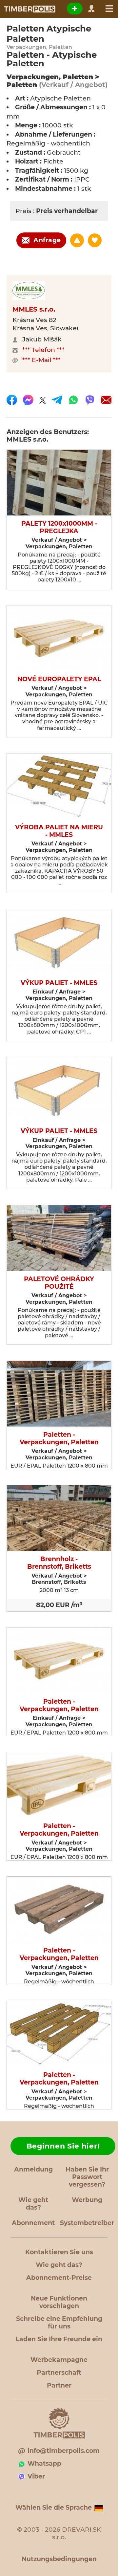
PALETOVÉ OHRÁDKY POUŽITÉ (59, 1283)
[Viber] (90, 400)
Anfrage (47, 240)
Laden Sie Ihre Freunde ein (59, 2339)
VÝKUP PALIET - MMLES (59, 983)
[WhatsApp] (73, 400)
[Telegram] (57, 400)
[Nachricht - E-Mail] (106, 400)
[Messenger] (28, 400)
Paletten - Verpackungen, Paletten (59, 1439)
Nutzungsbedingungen (59, 2559)
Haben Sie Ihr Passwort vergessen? (87, 2177)
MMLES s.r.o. (34, 309)
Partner (59, 2385)
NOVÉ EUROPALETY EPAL (59, 679)
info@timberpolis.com (64, 2451)
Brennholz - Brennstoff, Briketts (59, 1563)
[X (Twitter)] (43, 400)
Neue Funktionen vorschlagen (59, 2302)
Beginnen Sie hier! (63, 2146)
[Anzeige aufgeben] (75, 9)
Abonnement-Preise (59, 2278)
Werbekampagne (59, 2360)
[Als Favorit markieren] (95, 240)
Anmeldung (33, 2169)
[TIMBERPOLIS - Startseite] (29, 9)
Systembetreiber (87, 2223)
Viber (36, 2476)
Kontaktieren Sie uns (59, 2252)
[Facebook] (12, 400)
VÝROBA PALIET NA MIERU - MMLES (59, 831)
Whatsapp (44, 2464)
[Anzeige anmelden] (77, 240)
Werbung (87, 2200)
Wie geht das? (33, 2204)
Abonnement (33, 2223)
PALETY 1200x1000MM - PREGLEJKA (59, 527)
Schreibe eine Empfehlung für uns (59, 2323)
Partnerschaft (59, 2373)
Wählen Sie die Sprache (54, 2508)
